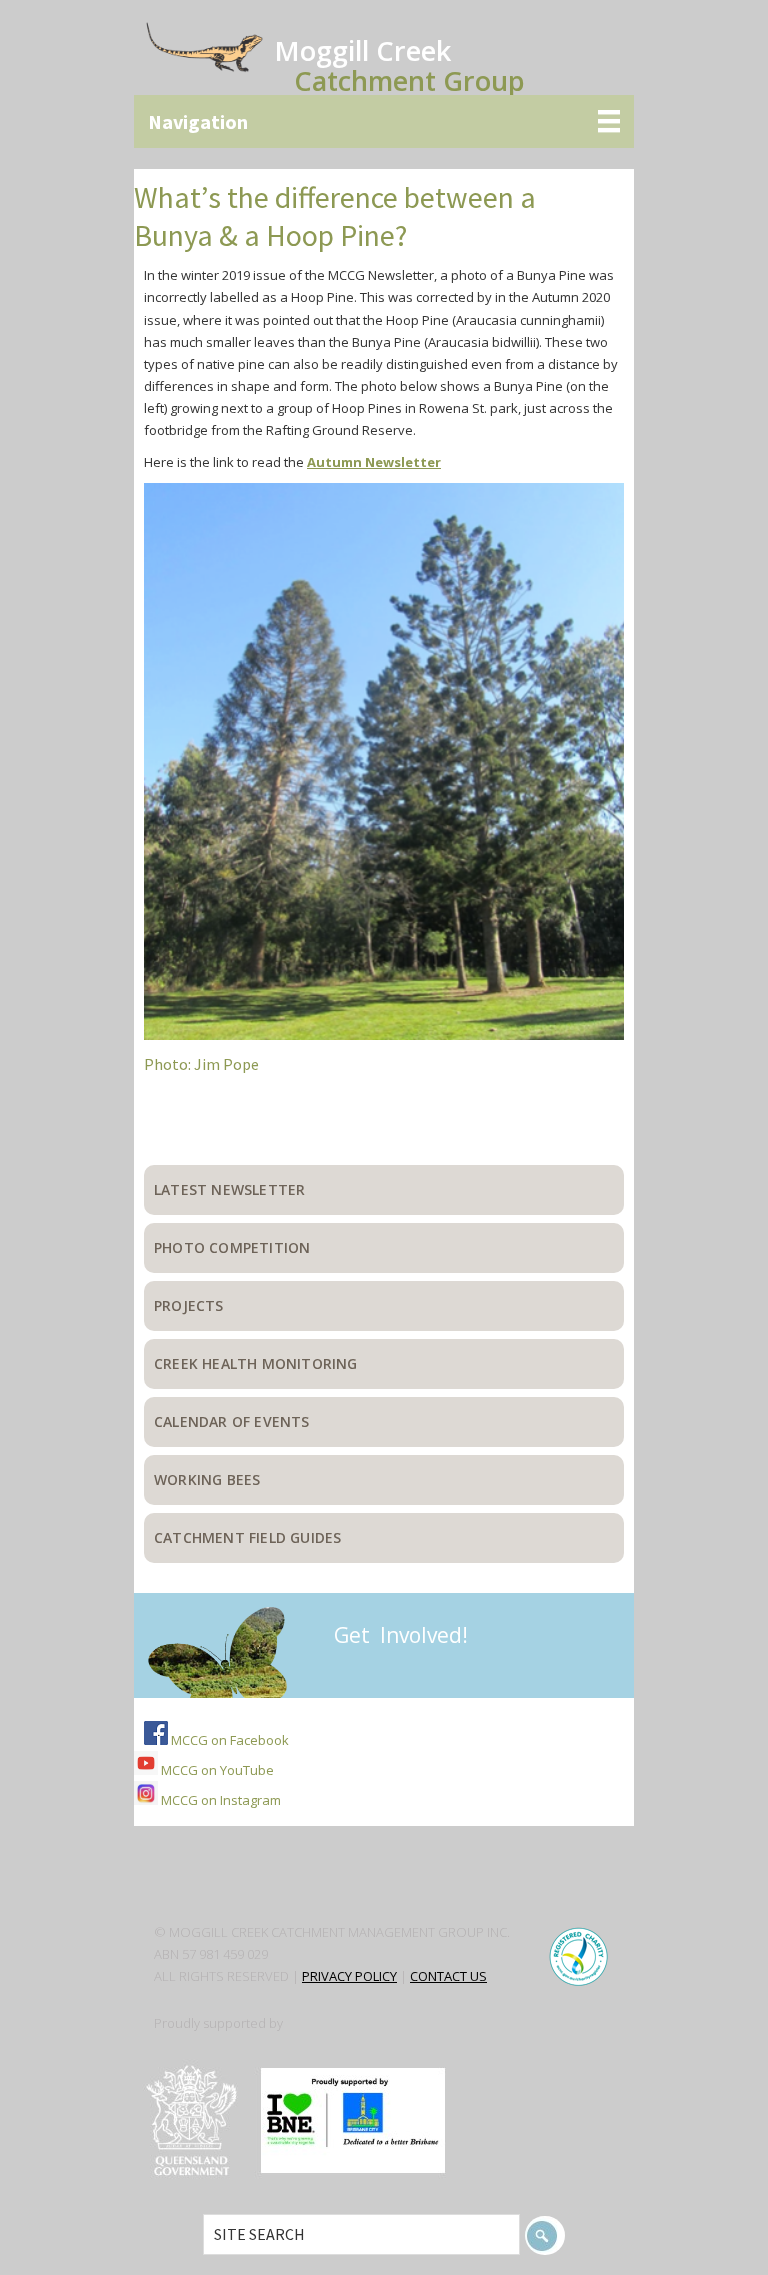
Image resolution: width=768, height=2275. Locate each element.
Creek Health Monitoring (256, 1363)
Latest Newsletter (229, 1189)
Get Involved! (401, 1635)
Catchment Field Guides (247, 1537)
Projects (189, 1305)
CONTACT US (448, 1976)
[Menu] (384, 121)
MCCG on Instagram (219, 1800)
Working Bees (207, 1479)
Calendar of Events (232, 1421)
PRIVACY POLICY (349, 1976)
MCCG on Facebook (228, 1740)
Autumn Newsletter (374, 462)
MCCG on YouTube (216, 1770)
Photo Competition (232, 1247)
